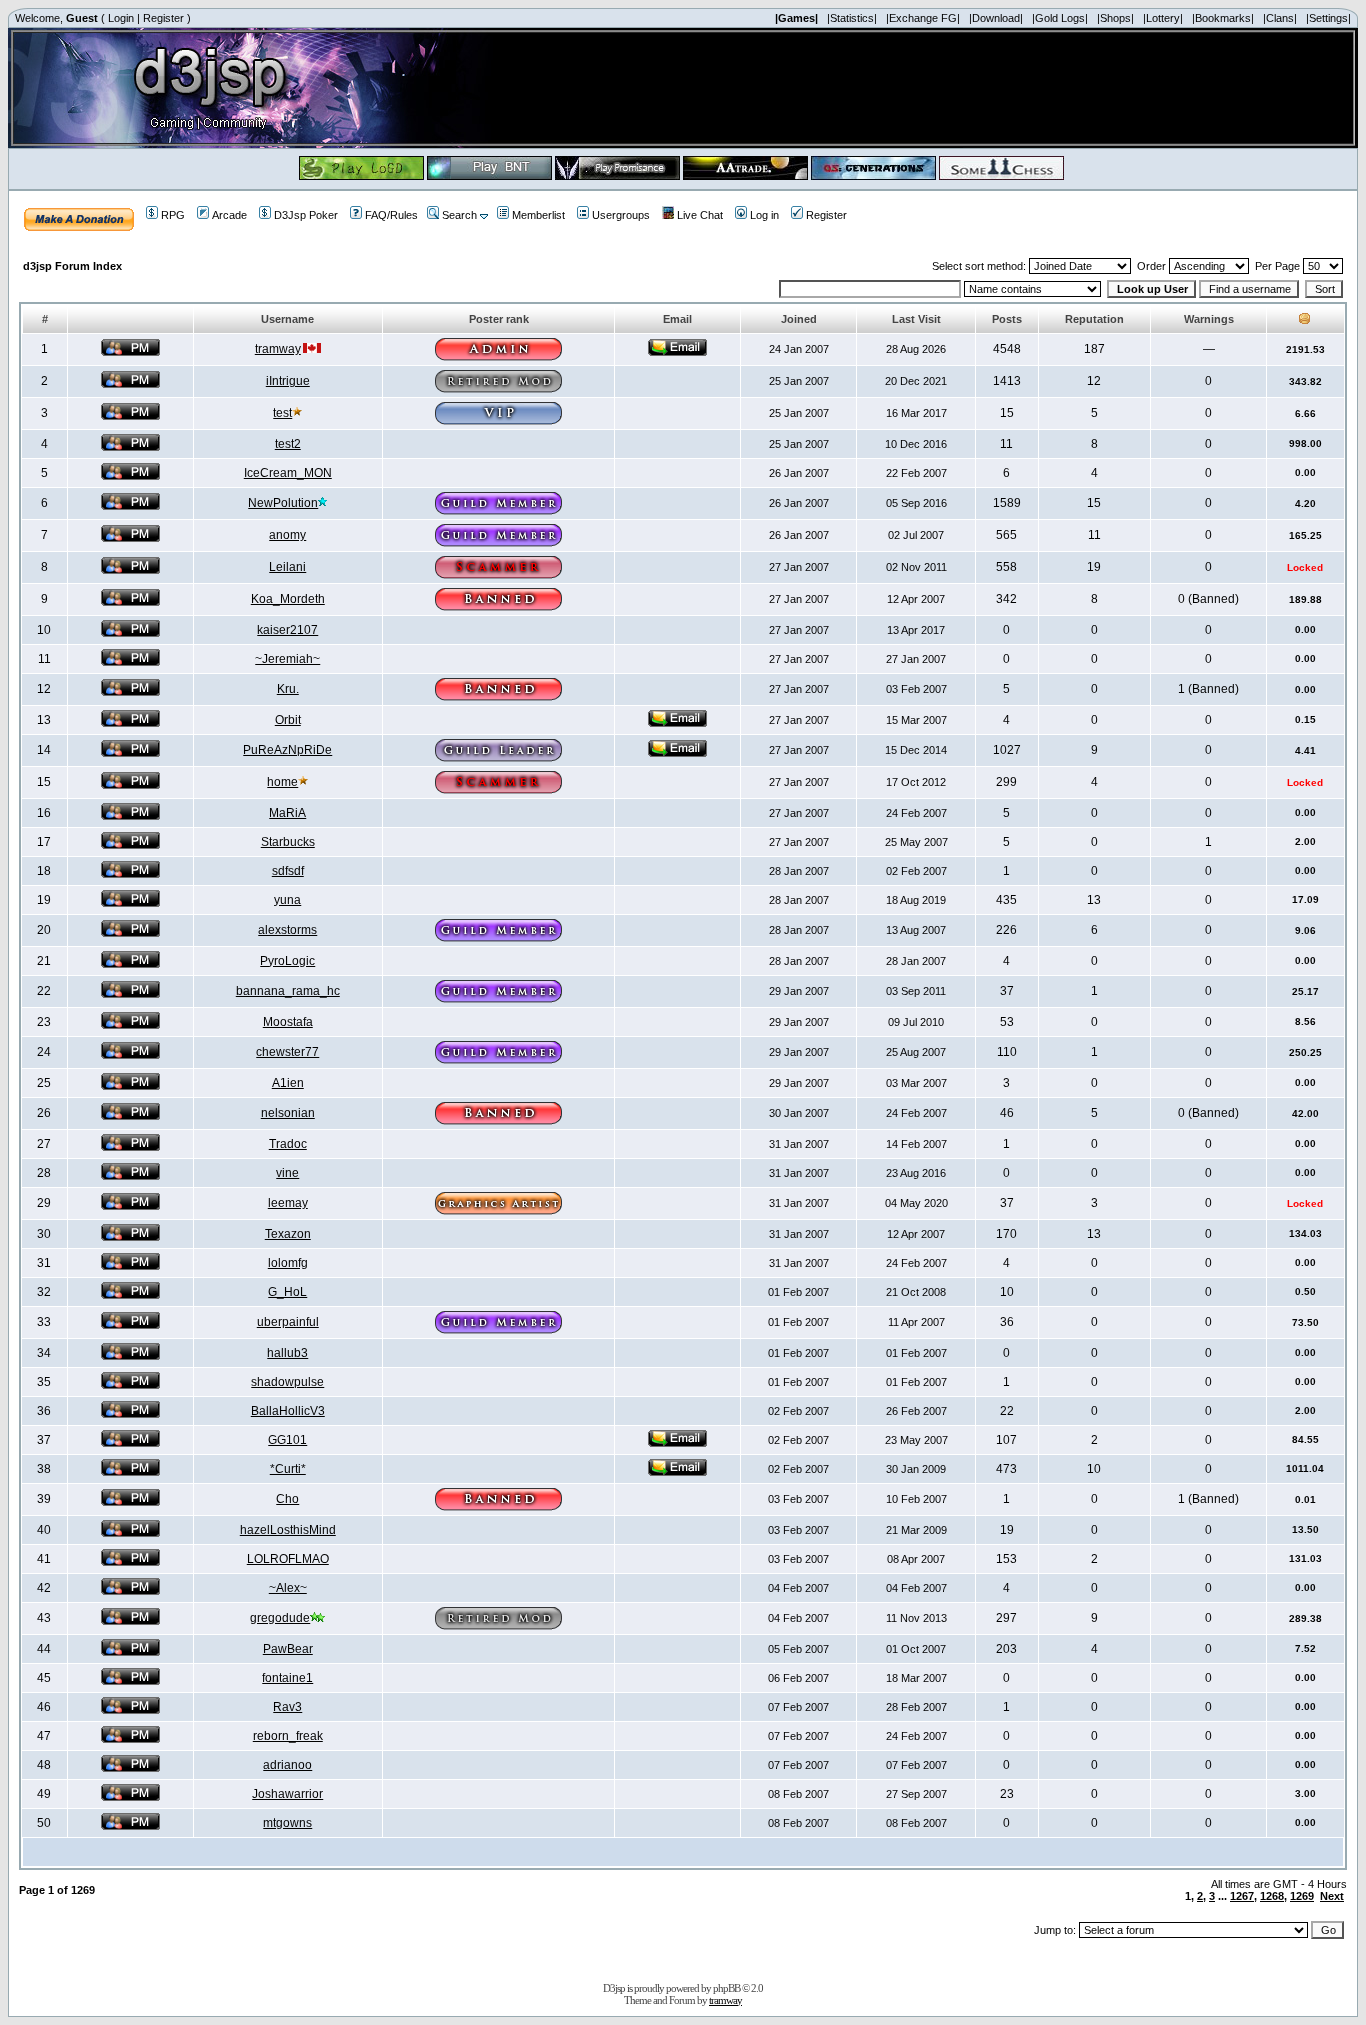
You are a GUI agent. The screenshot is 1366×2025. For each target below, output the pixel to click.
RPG (173, 215)
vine (287, 1173)
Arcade (229, 215)
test (282, 413)
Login (121, 18)
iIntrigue (288, 381)
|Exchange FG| (923, 18)
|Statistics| (852, 18)
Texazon (288, 1234)
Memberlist (538, 215)
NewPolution (283, 503)
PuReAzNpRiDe (287, 750)
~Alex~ (288, 1588)
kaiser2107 (287, 630)
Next (1332, 1896)
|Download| (996, 18)
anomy (287, 535)
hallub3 (287, 1353)
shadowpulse (287, 1382)
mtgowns (287, 1823)
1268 (1272, 1896)
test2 (288, 444)
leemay (288, 1203)
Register (163, 18)
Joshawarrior (287, 1794)
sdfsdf (288, 871)
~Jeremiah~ (287, 659)
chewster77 (287, 1052)
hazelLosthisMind (288, 1530)
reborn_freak (288, 1736)
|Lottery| (1163, 18)
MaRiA (287, 813)
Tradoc (288, 1144)
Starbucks (288, 842)
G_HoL (287, 1292)
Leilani (287, 567)
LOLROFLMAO (288, 1559)
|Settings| (1328, 18)
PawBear (288, 1649)
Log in (764, 215)
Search (459, 215)
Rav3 (287, 1707)
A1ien (288, 1083)
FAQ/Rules (391, 215)
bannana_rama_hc (288, 991)
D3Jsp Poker (306, 215)
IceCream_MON (288, 473)
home (282, 782)
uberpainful (288, 1322)
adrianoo (287, 1765)
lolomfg (288, 1263)
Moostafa (288, 1022)
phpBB (726, 1988)
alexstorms (287, 930)
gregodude (280, 1618)
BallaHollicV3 (288, 1411)
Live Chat (700, 215)
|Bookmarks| (1223, 18)
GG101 (287, 1440)
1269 (1302, 1896)
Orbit (288, 720)
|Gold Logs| (1060, 18)
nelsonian (288, 1113)
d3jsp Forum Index (72, 266)
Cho (287, 1499)
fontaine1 (287, 1678)
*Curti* (288, 1469)
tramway (278, 349)
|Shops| (1115, 18)
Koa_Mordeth (288, 599)
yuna (287, 900)
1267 (1242, 1896)
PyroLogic (287, 961)
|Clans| (1280, 18)
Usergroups (621, 215)
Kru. (288, 689)
